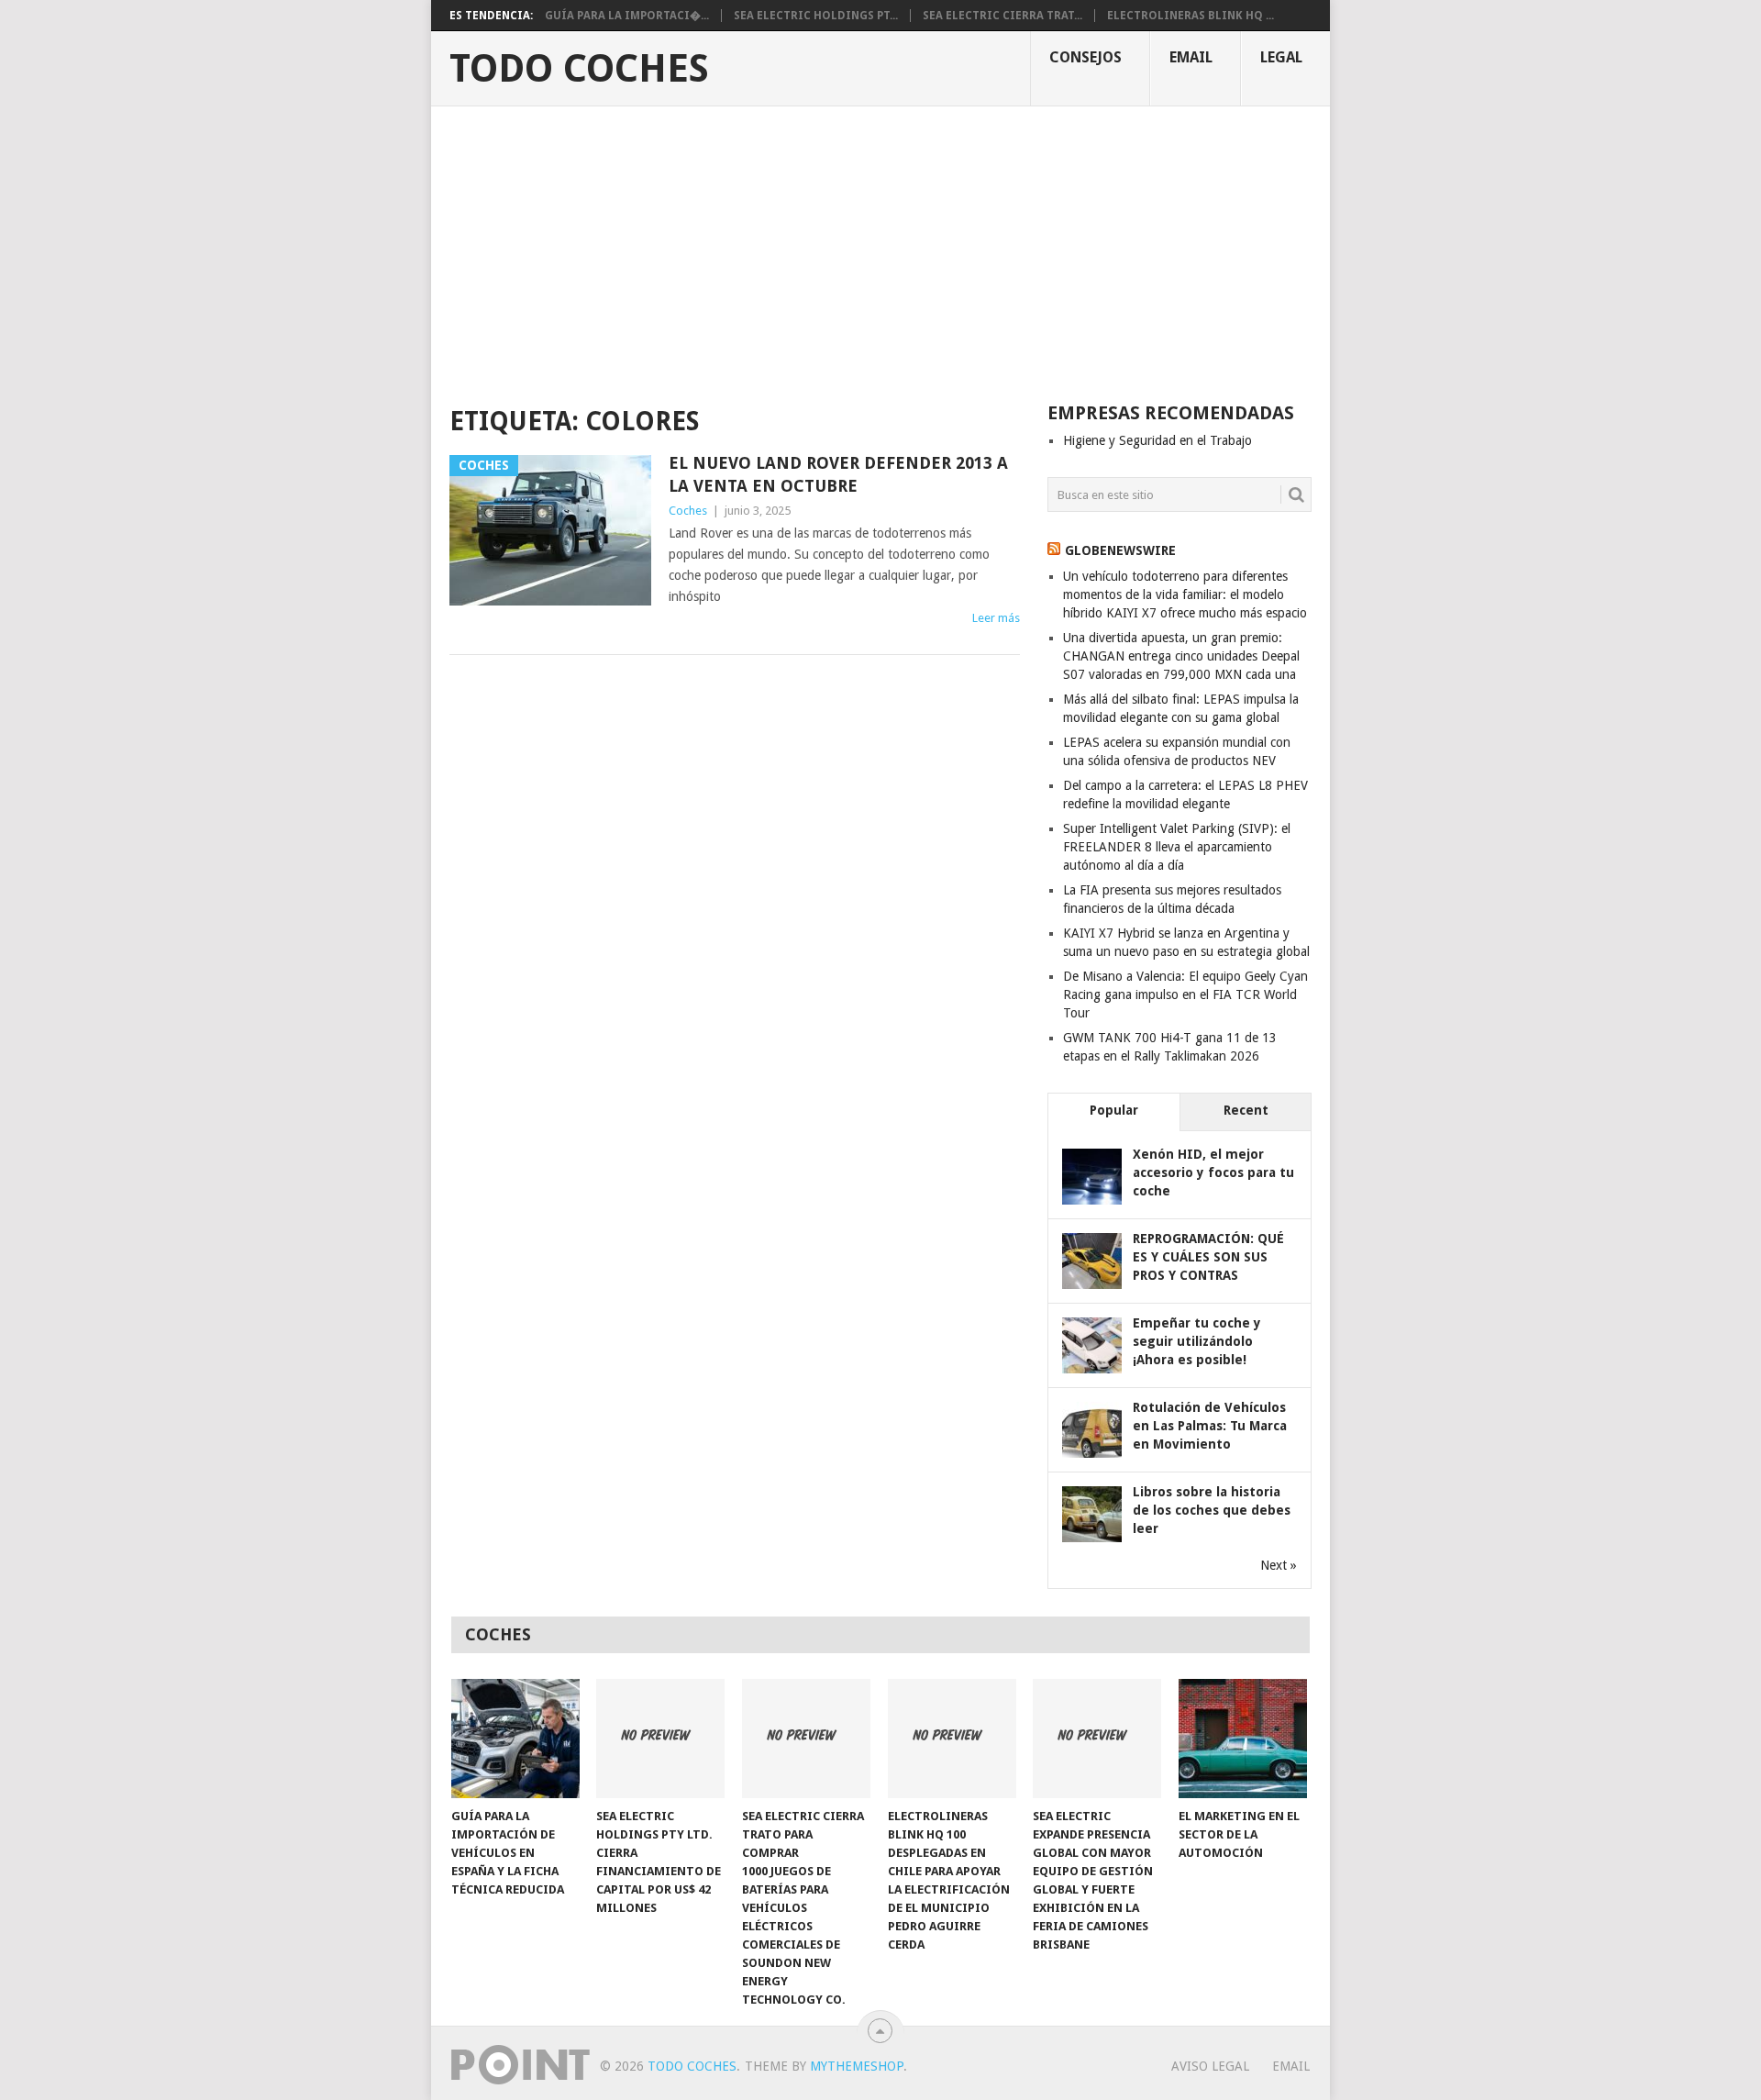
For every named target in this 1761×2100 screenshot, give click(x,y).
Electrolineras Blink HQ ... (1191, 16)
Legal (1281, 57)
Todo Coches (579, 69)
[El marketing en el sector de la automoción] (1243, 1739)
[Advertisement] (880, 244)
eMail (1191, 57)
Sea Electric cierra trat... (1002, 16)
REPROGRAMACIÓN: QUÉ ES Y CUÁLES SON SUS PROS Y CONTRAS (1208, 1257)
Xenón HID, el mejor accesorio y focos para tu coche (1213, 1172)
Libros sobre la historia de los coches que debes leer (1212, 1510)
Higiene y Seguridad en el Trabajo (1157, 440)
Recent (1246, 1110)
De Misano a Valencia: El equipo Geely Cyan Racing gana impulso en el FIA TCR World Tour (1185, 994)
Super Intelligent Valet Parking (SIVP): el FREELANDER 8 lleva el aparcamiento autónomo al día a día (1177, 847)
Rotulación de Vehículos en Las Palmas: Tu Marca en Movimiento (1210, 1426)
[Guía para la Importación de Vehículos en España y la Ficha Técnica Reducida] (515, 1739)
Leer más (996, 618)
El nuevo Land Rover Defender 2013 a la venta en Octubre (838, 474)
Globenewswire (1120, 550)
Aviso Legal (1210, 2066)
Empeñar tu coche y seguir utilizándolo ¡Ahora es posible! (1197, 1341)
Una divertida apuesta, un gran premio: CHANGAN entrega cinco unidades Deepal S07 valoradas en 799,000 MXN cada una (1181, 656)
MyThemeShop (857, 2066)
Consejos (1085, 57)
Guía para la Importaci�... (627, 16)
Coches (688, 511)
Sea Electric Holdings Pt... (816, 16)
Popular (1114, 1110)
